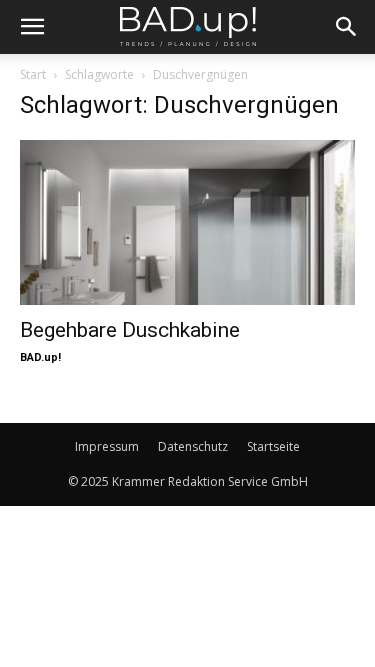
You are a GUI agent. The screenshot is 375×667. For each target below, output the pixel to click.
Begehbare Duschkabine (130, 330)
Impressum (107, 446)
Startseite (273, 446)
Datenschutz (193, 446)
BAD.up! (40, 357)
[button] (32, 27)
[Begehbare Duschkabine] (187, 222)
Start (33, 74)
